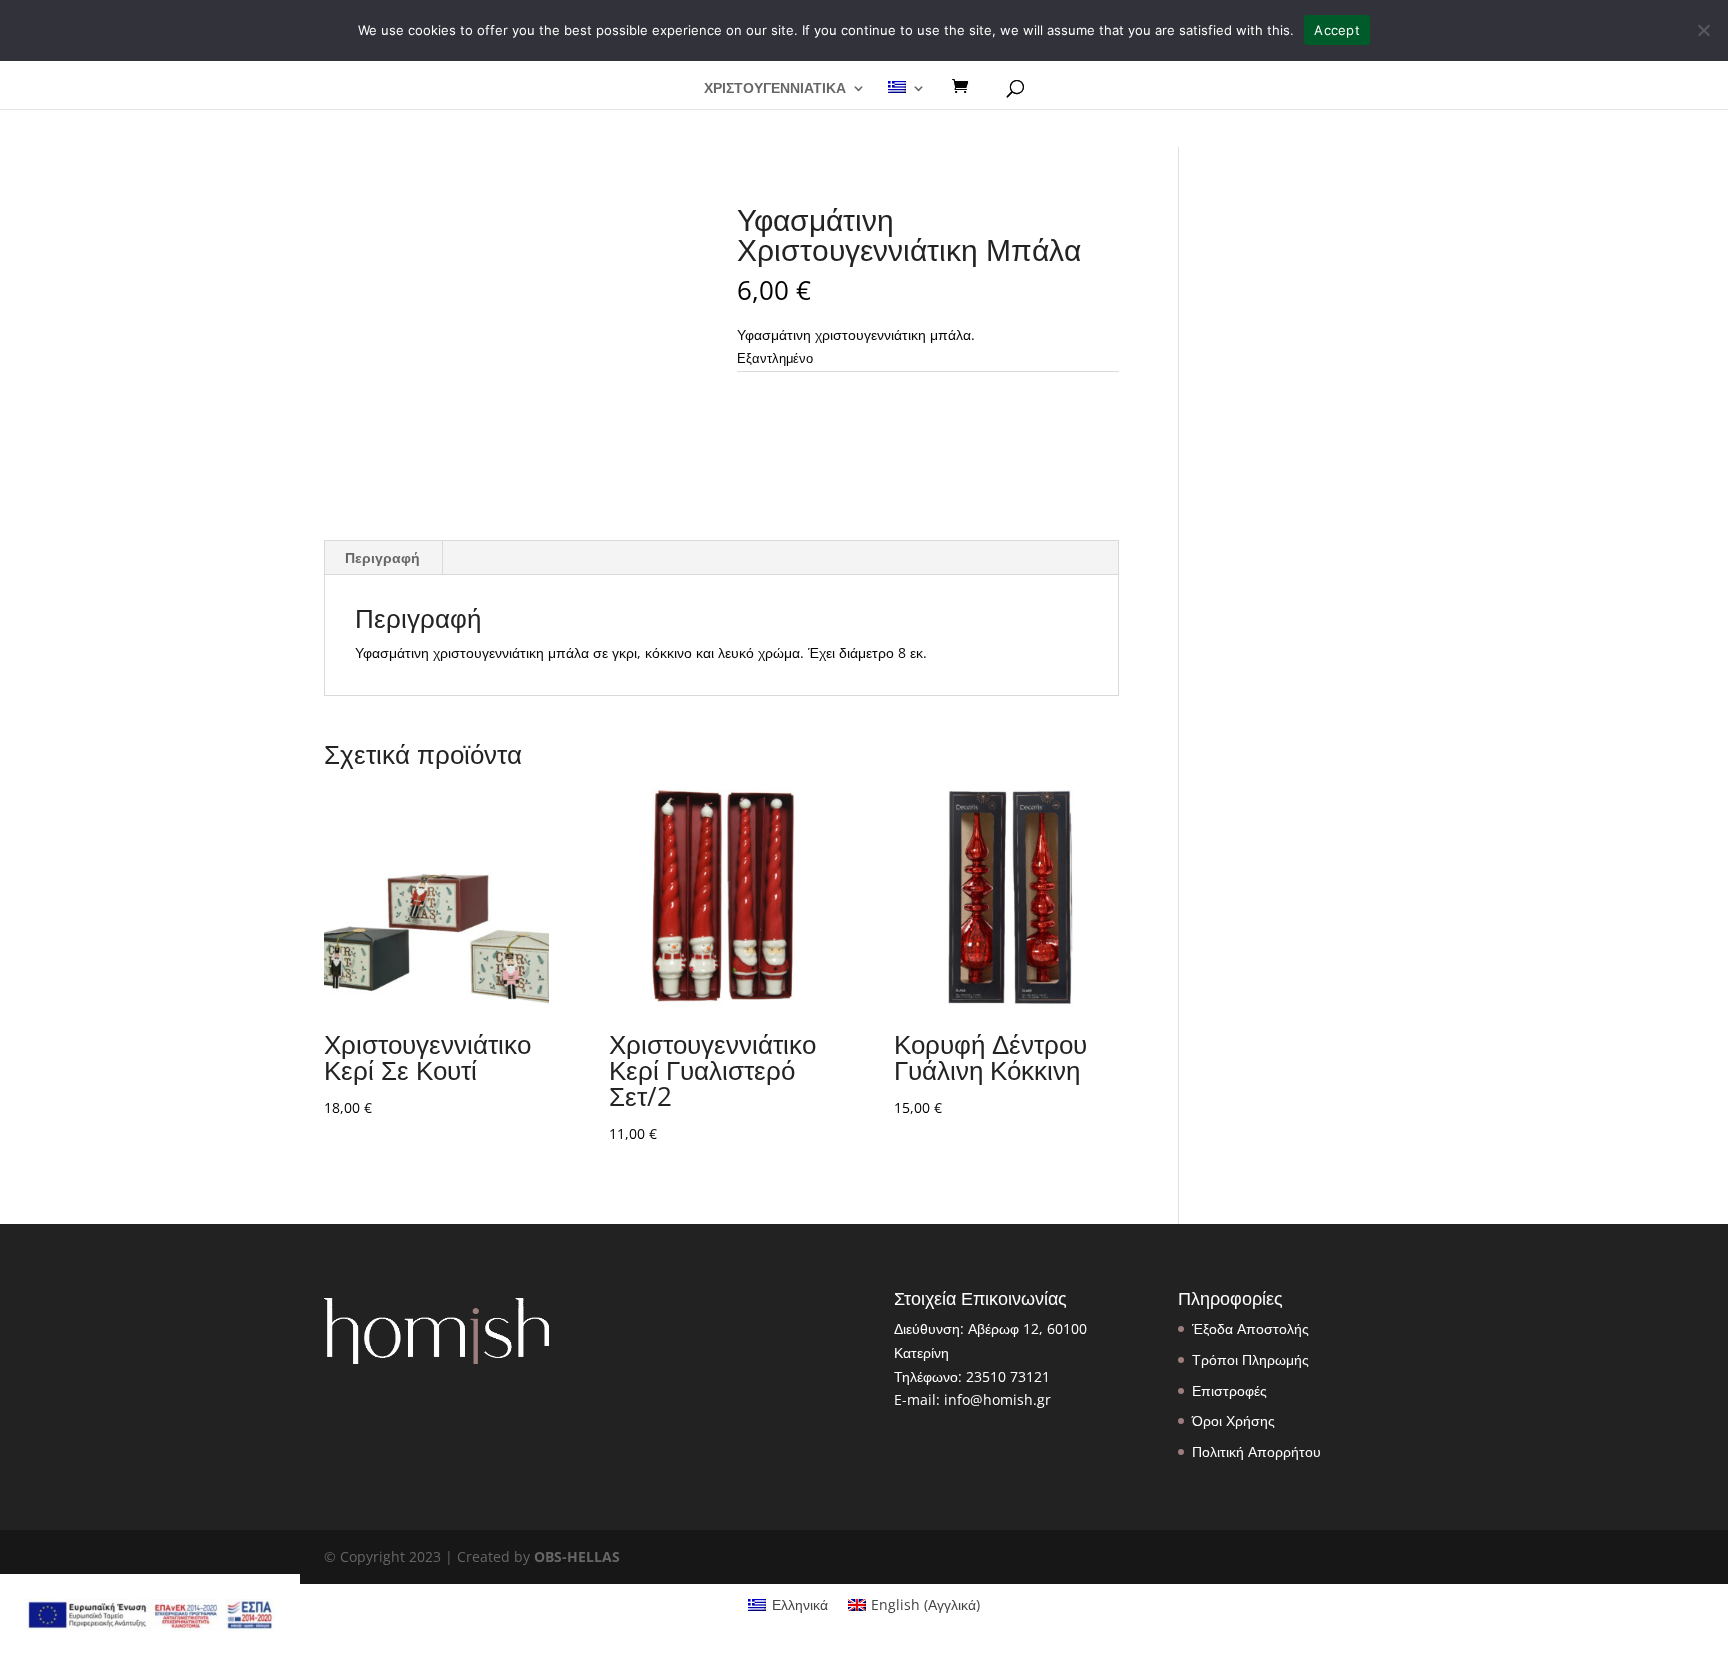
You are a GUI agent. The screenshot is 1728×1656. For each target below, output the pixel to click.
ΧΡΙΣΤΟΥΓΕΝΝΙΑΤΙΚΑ (775, 89)
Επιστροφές (1229, 1390)
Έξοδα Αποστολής (1250, 1328)
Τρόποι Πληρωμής (1250, 1359)
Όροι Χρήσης (1233, 1420)
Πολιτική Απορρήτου (1256, 1451)
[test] (967, 87)
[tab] (383, 558)
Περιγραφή (382, 557)
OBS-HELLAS (577, 1556)
